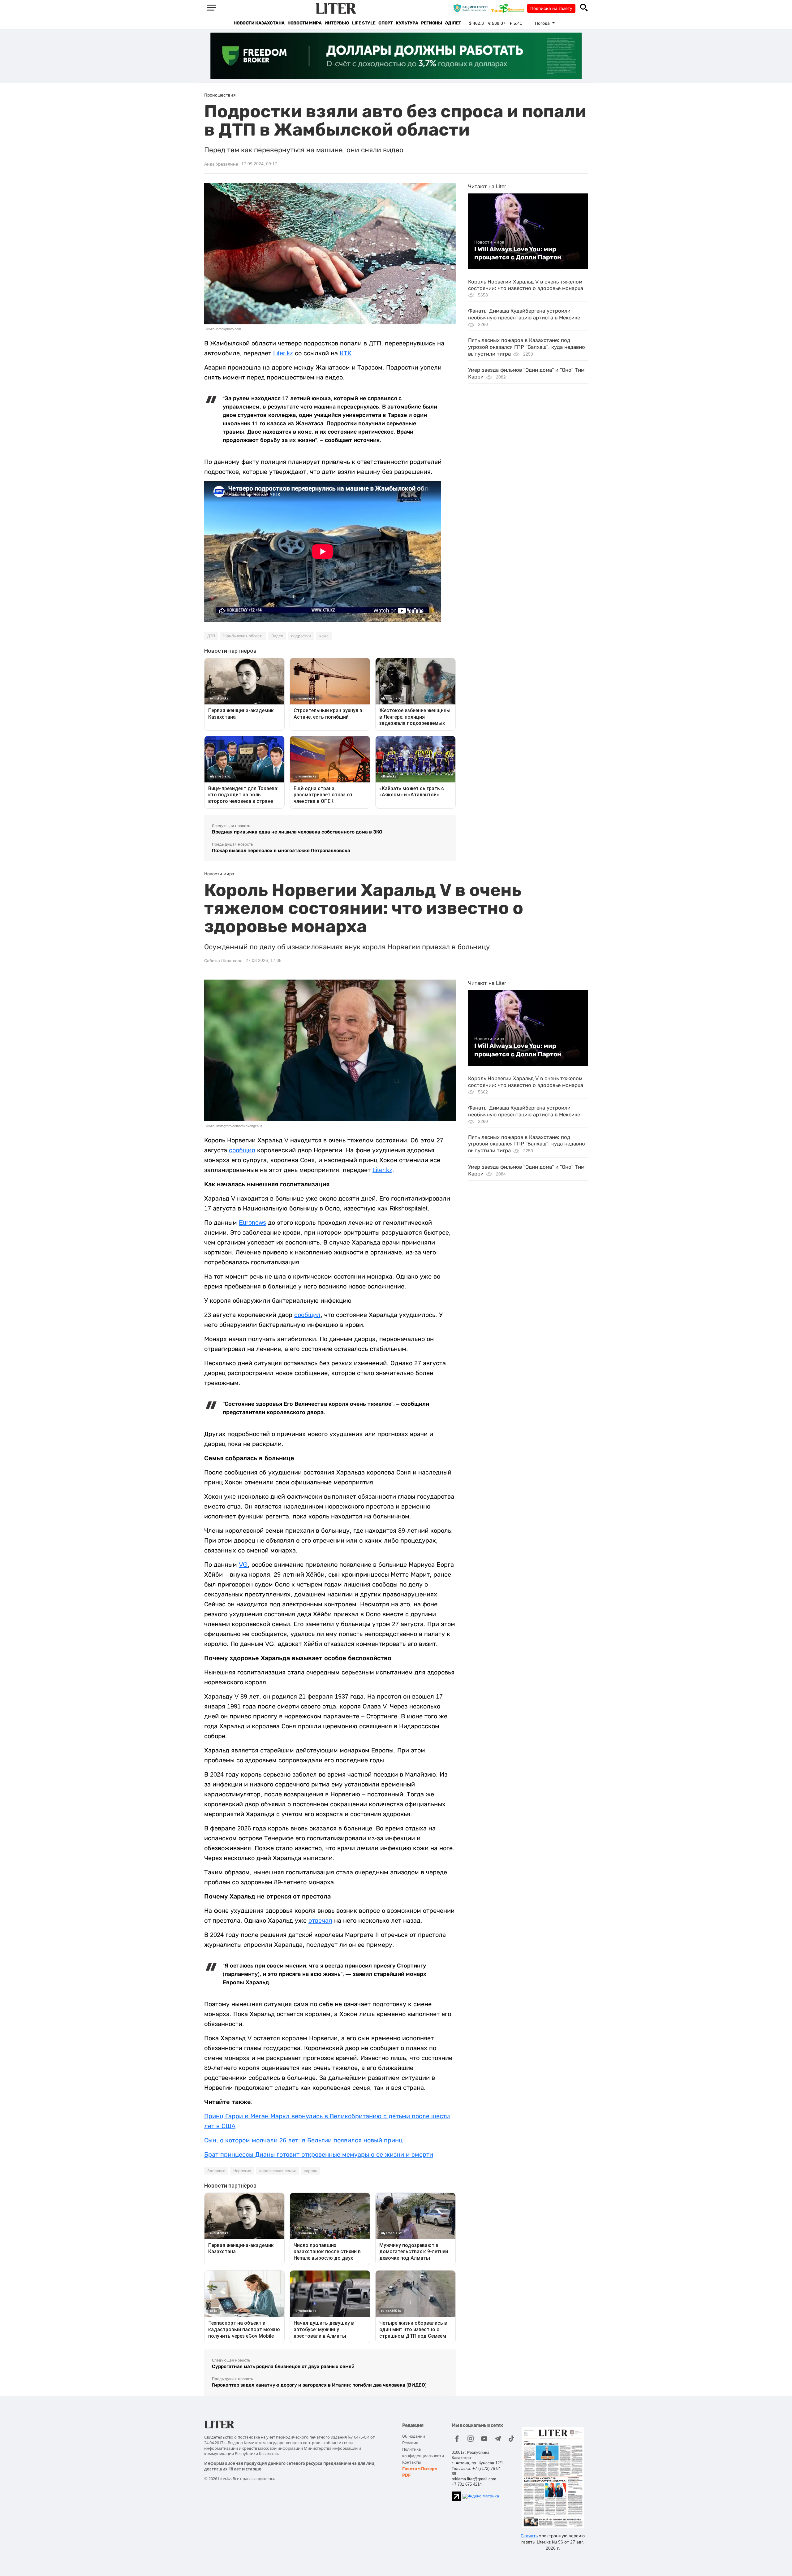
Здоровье (216, 2171)
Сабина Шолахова (223, 961)
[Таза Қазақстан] (509, 8)
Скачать (529, 2536)
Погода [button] (543, 23)
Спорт (385, 23)
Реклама (410, 2443)
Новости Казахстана (259, 23)
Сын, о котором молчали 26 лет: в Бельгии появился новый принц (303, 2140)
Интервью (337, 23)
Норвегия (242, 2171)
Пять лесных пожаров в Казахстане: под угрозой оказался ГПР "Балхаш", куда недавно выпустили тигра (527, 347)
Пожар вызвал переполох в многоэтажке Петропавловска (281, 850)
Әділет (453, 23)
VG (243, 1565)
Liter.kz (283, 353)
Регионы (431, 23)
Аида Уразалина (221, 164)
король (310, 2171)
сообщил (242, 1150)
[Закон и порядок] (472, 8)
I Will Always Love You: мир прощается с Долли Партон (518, 253)
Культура (407, 23)
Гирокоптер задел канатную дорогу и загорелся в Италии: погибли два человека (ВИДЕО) (319, 2385)
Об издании (414, 2436)
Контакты (411, 2462)
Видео (277, 636)
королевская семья (278, 2171)
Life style (364, 23)
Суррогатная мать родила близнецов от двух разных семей (283, 2366)
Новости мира (304, 23)
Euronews (252, 1223)
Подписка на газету (551, 8)
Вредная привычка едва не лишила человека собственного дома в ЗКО (297, 832)
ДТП (211, 636)
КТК (346, 353)
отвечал (320, 1920)
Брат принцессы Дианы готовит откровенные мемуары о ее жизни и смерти (319, 2154)
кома (324, 636)
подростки (301, 636)
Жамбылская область (243, 636)
